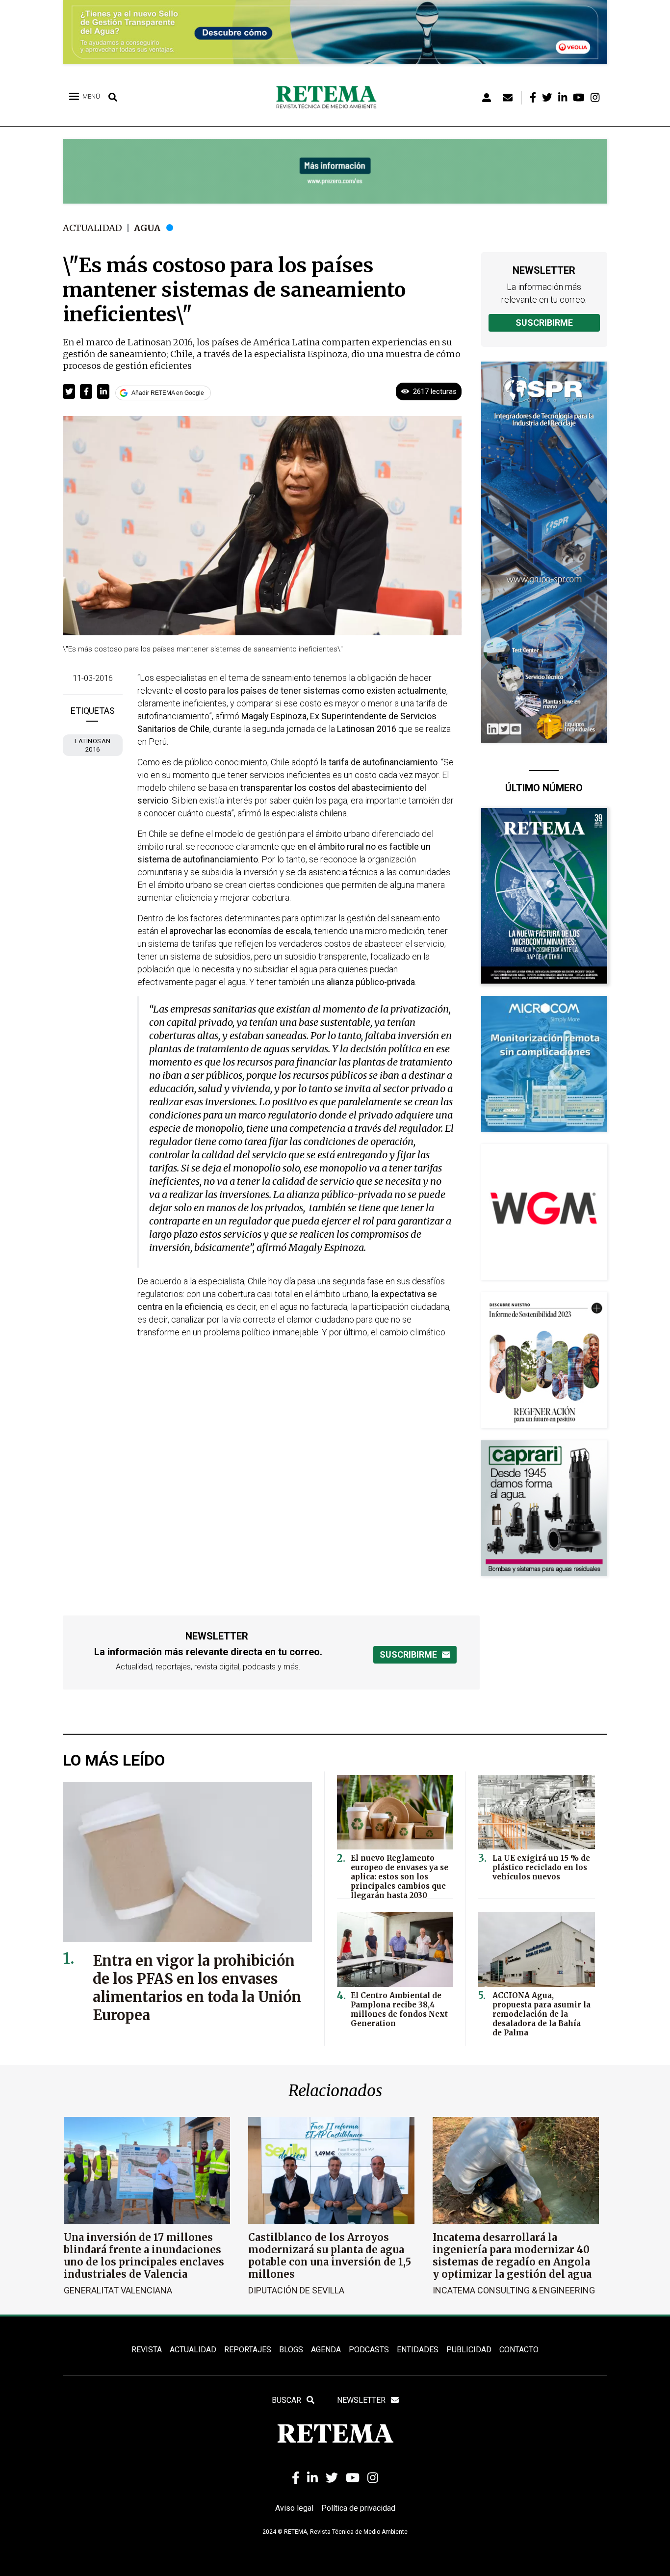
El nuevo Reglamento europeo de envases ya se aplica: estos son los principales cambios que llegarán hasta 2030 (399, 1877)
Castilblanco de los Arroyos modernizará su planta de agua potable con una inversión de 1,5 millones (330, 2256)
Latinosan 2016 (93, 745)
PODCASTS (369, 2350)
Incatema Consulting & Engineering (514, 2290)
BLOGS (291, 2350)
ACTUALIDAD (193, 2350)
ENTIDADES (418, 2350)
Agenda (326, 2350)
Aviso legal (294, 2508)
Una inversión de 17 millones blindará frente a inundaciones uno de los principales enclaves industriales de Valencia (144, 2256)
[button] (69, 391)
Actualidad (92, 228)
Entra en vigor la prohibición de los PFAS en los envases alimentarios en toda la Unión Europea (197, 1988)
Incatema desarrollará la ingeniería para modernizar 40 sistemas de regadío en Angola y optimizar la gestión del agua (512, 2256)
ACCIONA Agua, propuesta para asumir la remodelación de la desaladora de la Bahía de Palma (541, 2014)
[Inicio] (330, 98)
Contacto (519, 2350)
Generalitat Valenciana (118, 2290)
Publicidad (469, 2350)
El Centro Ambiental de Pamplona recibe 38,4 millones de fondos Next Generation (399, 2009)
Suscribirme (544, 323)
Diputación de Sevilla (296, 2290)
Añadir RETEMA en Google (168, 393)
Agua (147, 228)
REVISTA (147, 2350)
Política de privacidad (358, 2508)
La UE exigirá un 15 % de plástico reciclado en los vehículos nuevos (541, 1867)
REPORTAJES (248, 2350)
